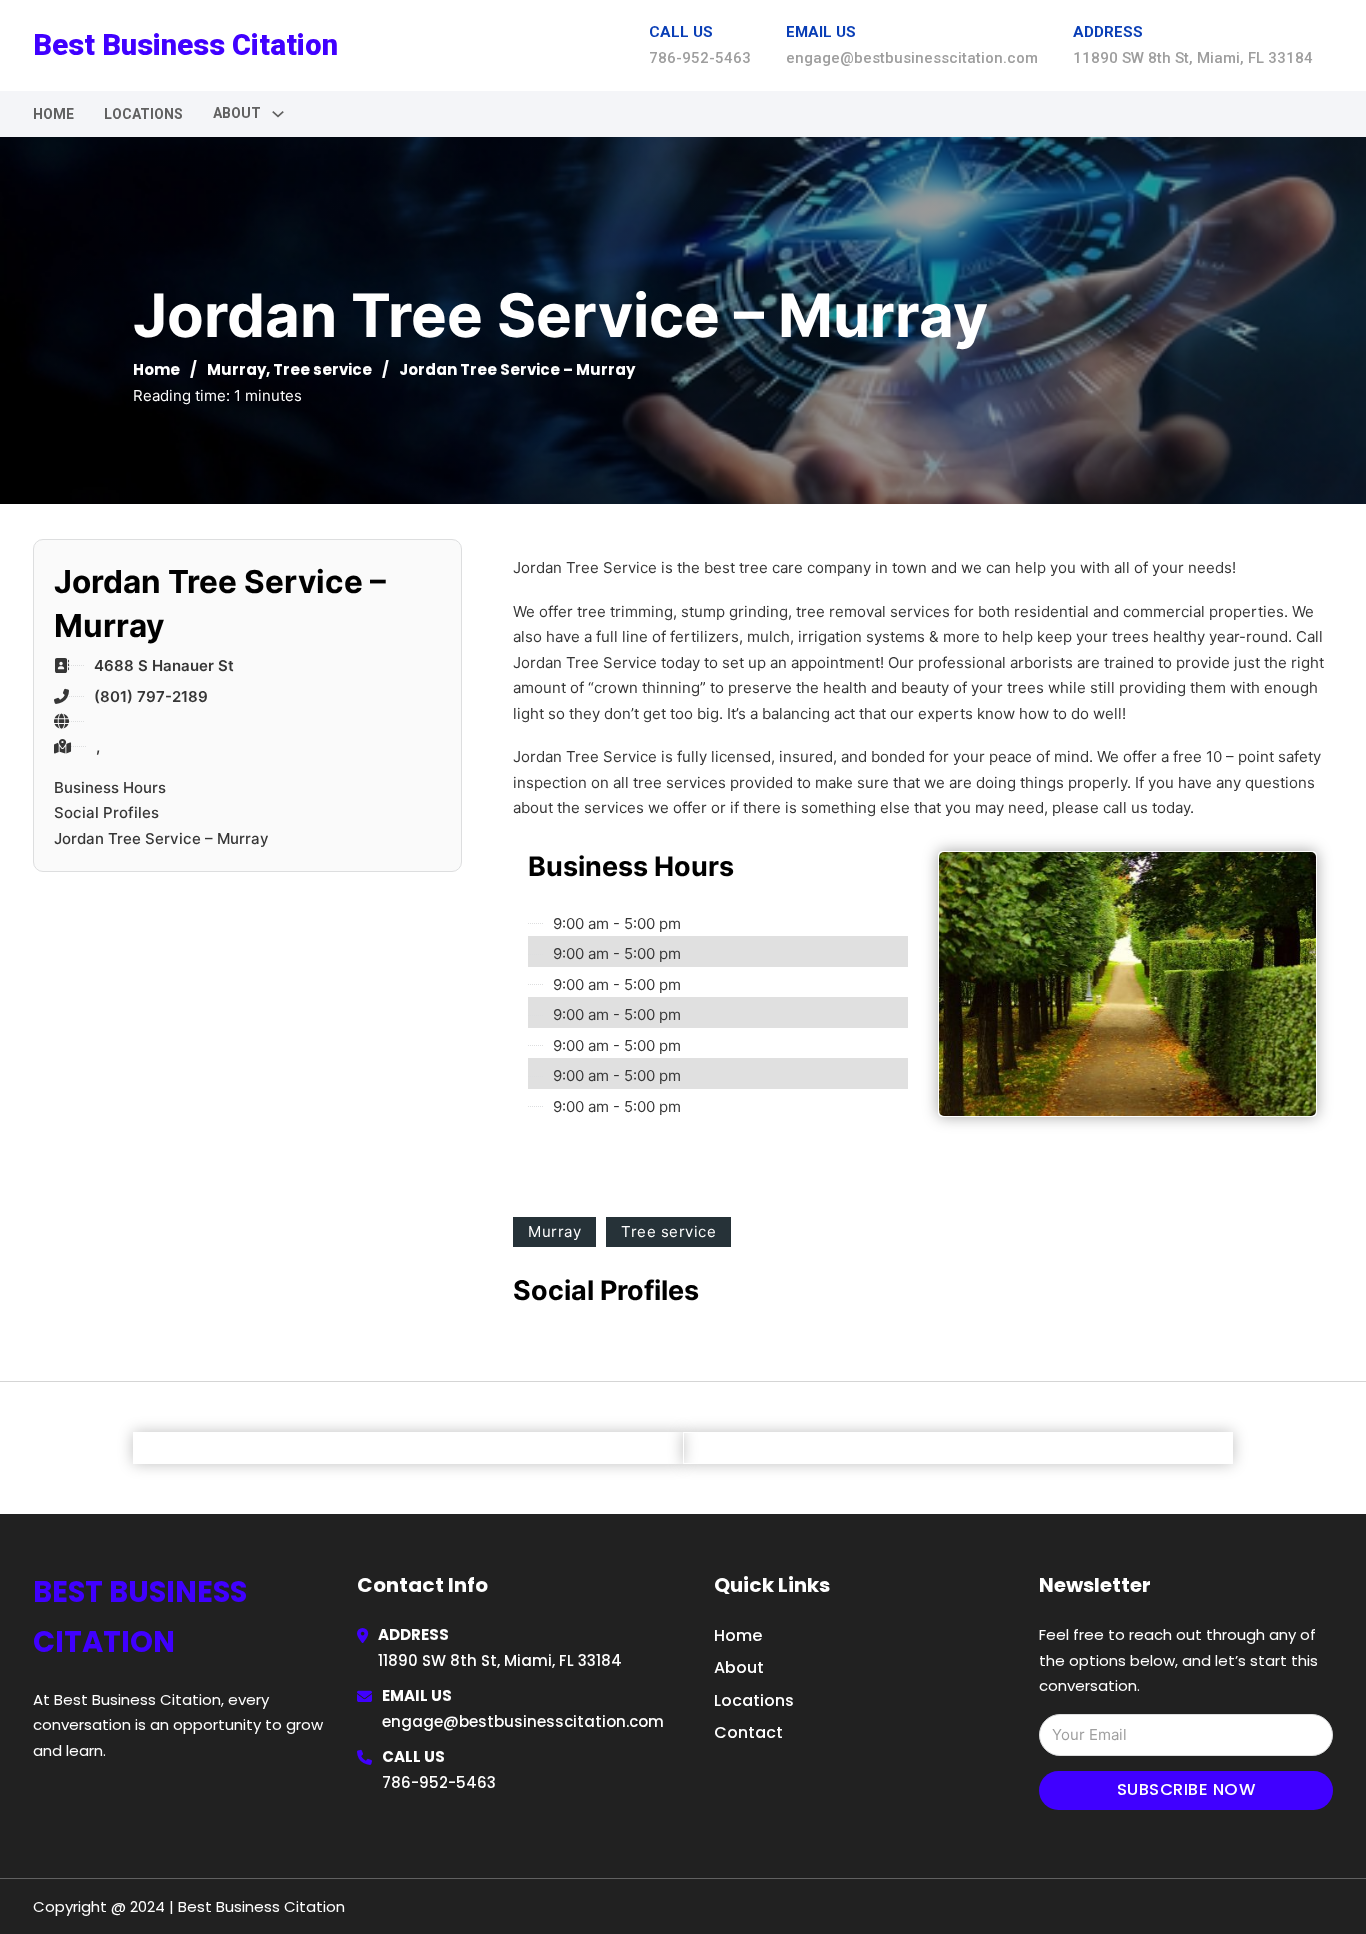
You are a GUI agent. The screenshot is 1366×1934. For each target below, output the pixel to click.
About (739, 1667)
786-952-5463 (439, 1782)
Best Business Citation (185, 45)
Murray (236, 369)
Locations (143, 114)
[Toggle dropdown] (278, 114)
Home (53, 114)
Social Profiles (106, 812)
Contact (748, 1732)
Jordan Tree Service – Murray (161, 838)
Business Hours (110, 787)
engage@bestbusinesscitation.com (523, 1721)
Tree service (322, 369)
